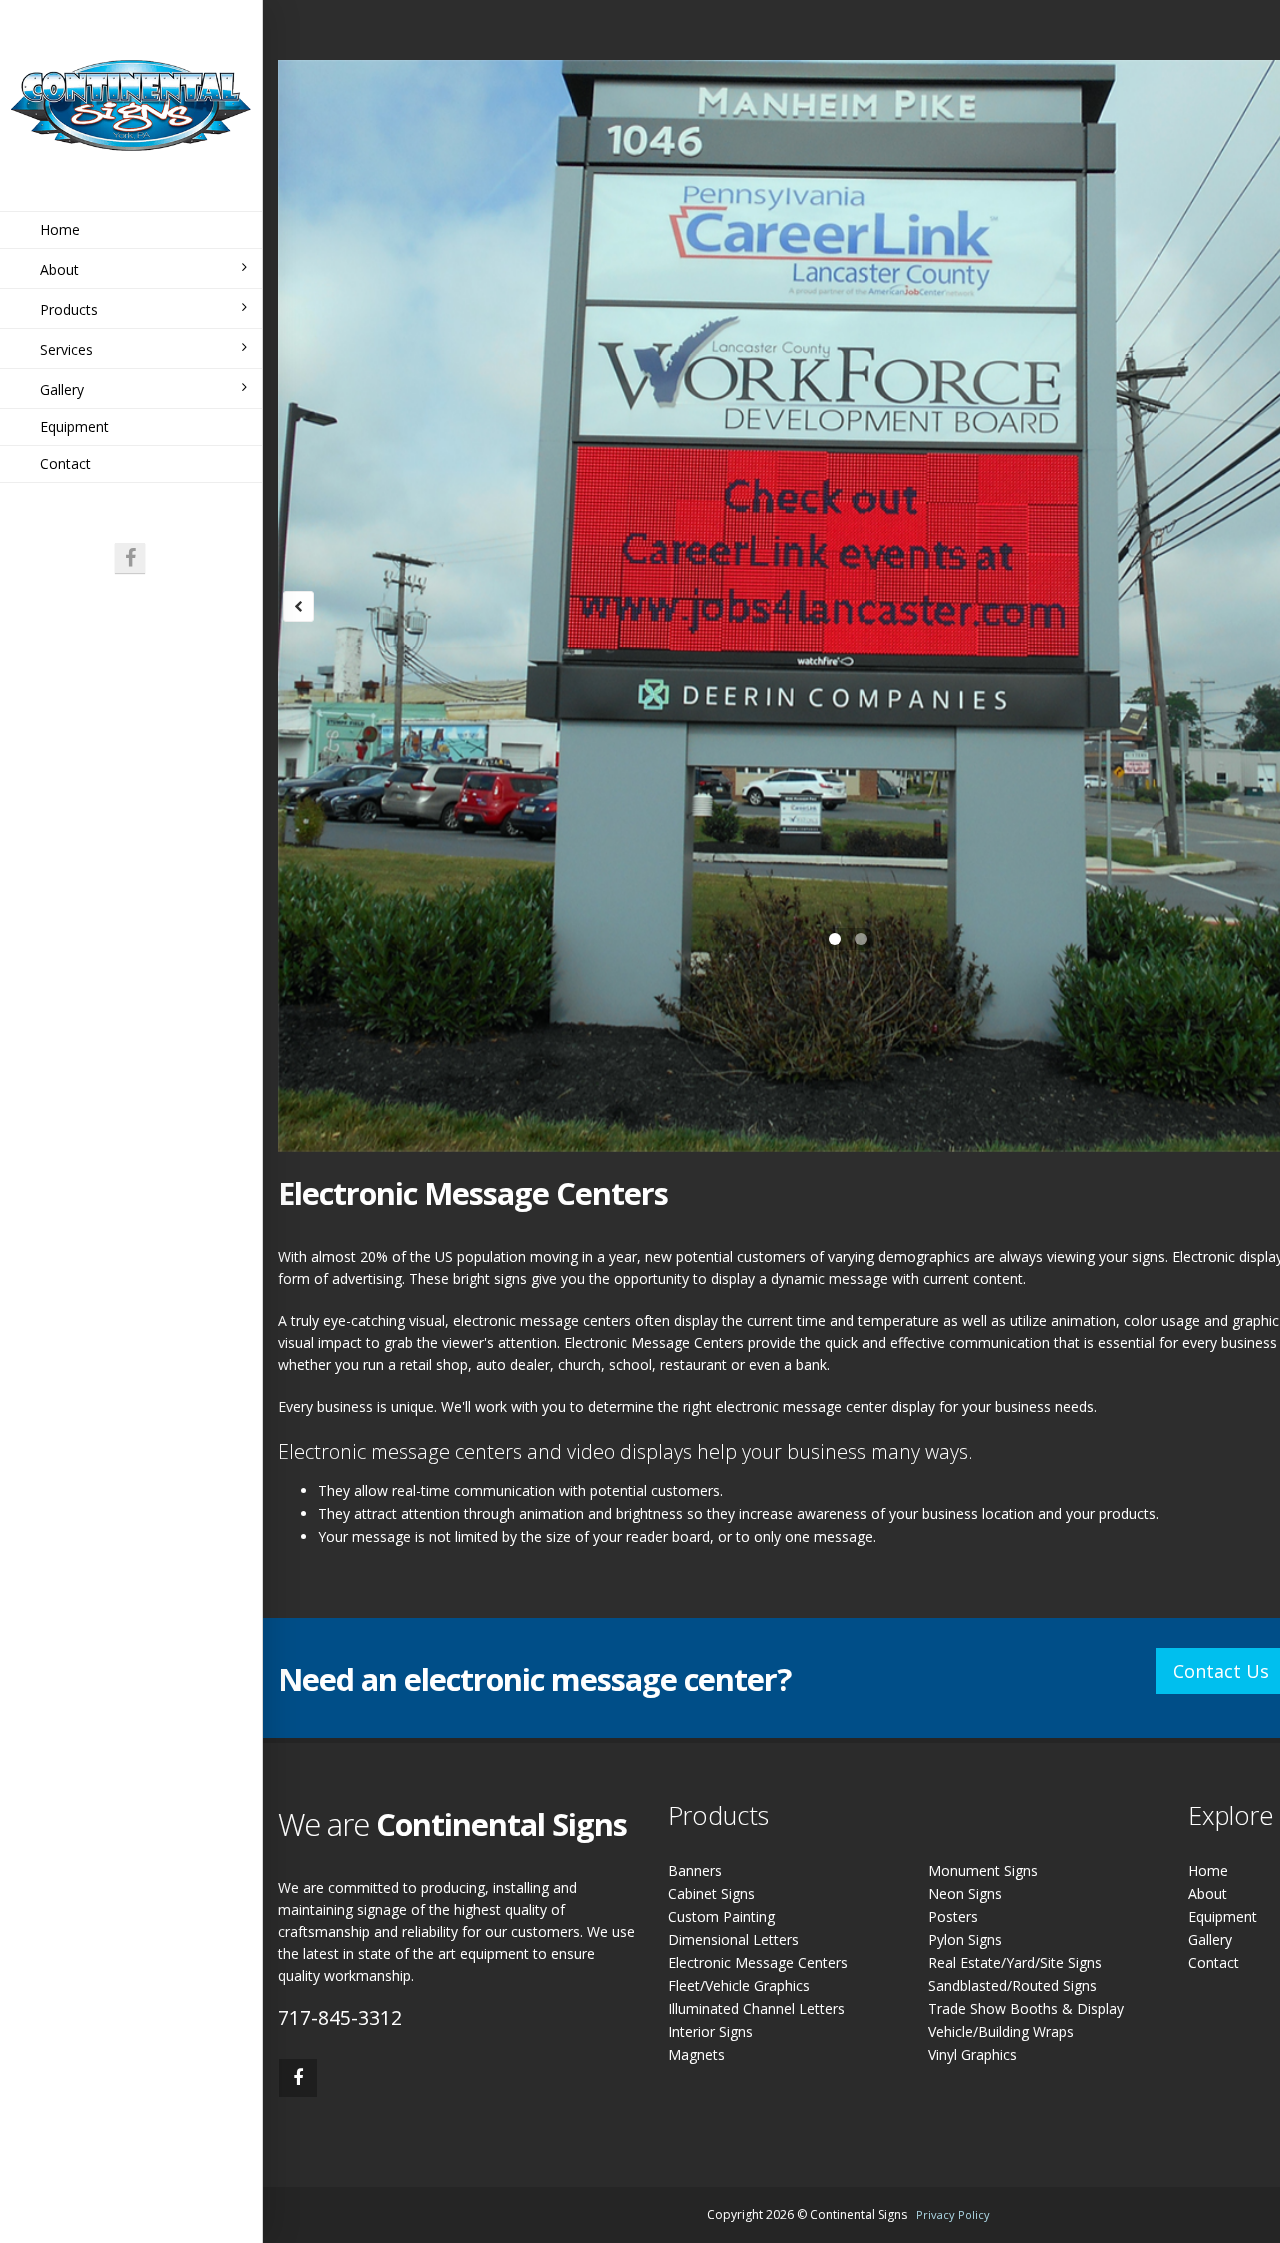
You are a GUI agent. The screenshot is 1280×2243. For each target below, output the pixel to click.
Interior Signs (710, 2031)
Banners (695, 1870)
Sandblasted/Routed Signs (1012, 1985)
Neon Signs (965, 1893)
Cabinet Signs (711, 1893)
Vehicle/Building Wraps (1001, 2031)
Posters (953, 1916)
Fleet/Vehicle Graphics (739, 1985)
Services (66, 349)
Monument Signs (983, 1870)
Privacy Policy (953, 2214)
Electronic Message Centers (758, 1962)
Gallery (62, 389)
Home (60, 229)
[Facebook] (130, 558)
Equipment (74, 426)
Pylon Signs (965, 1939)
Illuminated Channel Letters (756, 2008)
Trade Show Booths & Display (1026, 2008)
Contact (65, 463)
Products (69, 309)
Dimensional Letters (733, 1939)
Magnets (696, 2054)
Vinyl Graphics (972, 2054)
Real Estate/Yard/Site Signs (1015, 1962)
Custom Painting (721, 1916)
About (59, 269)
